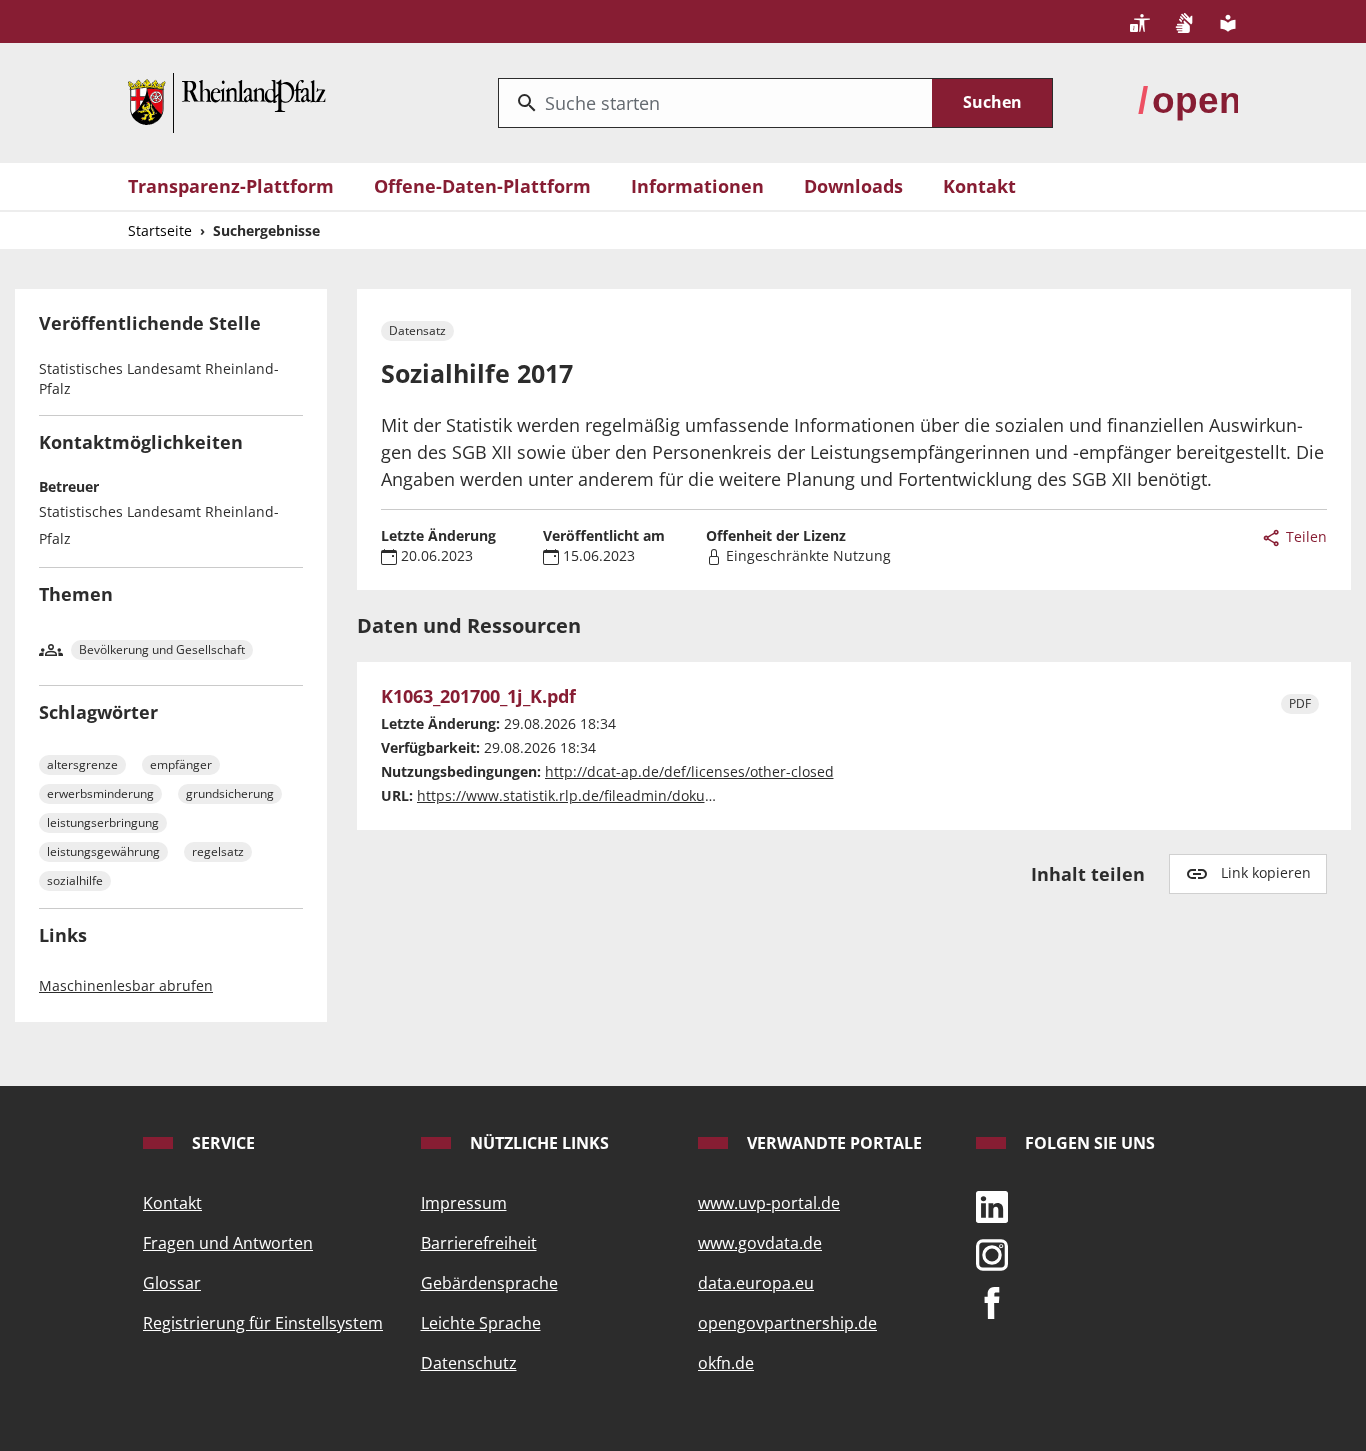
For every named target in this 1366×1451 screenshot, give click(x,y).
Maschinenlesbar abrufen (126, 985)
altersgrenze (82, 764)
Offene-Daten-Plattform (482, 186)
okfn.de (726, 1363)
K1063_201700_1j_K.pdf (478, 697)
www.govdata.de (760, 1243)
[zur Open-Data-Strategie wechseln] (1188, 101)
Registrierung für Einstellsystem (263, 1323)
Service (221, 1143)
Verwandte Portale (832, 1143)
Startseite (160, 230)
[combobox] (715, 103)
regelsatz (218, 851)
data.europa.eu (756, 1283)
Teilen (1304, 536)
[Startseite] (227, 101)
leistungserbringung (103, 822)
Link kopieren (1266, 872)
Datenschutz (469, 1363)
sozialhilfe (75, 880)
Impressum (464, 1203)
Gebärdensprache (489, 1283)
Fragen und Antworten (228, 1243)
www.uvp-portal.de (769, 1203)
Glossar (172, 1283)
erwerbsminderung (100, 793)
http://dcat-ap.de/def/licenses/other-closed (689, 771)
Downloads (853, 186)
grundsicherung (230, 793)
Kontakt (979, 186)
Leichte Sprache (481, 1323)
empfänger (181, 764)
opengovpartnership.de (787, 1323)
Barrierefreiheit (479, 1243)
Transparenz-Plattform (231, 186)
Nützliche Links (537, 1143)
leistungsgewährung (103, 851)
